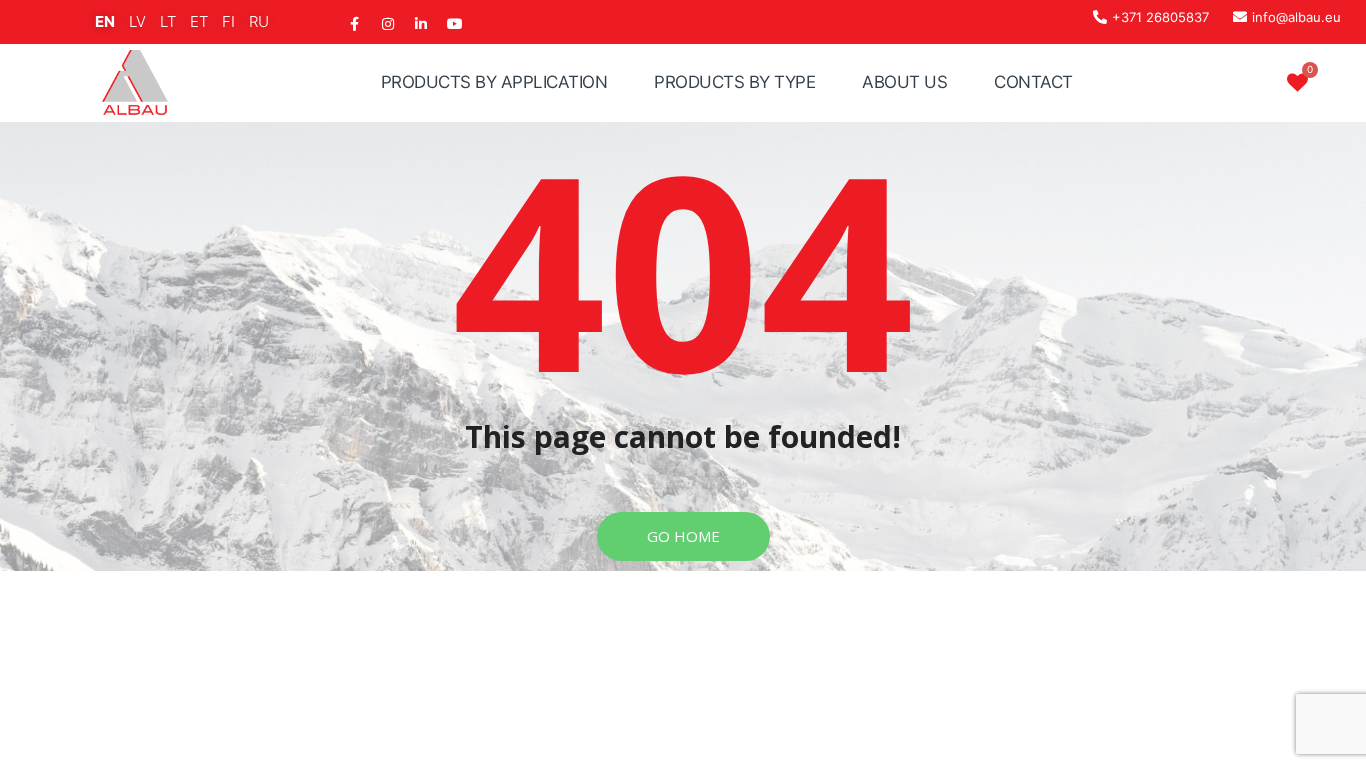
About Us (904, 82)
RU (259, 21)
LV (137, 21)
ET (199, 21)
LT (168, 21)
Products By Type (734, 82)
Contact (1033, 82)
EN (105, 21)
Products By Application (494, 82)
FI (228, 21)
